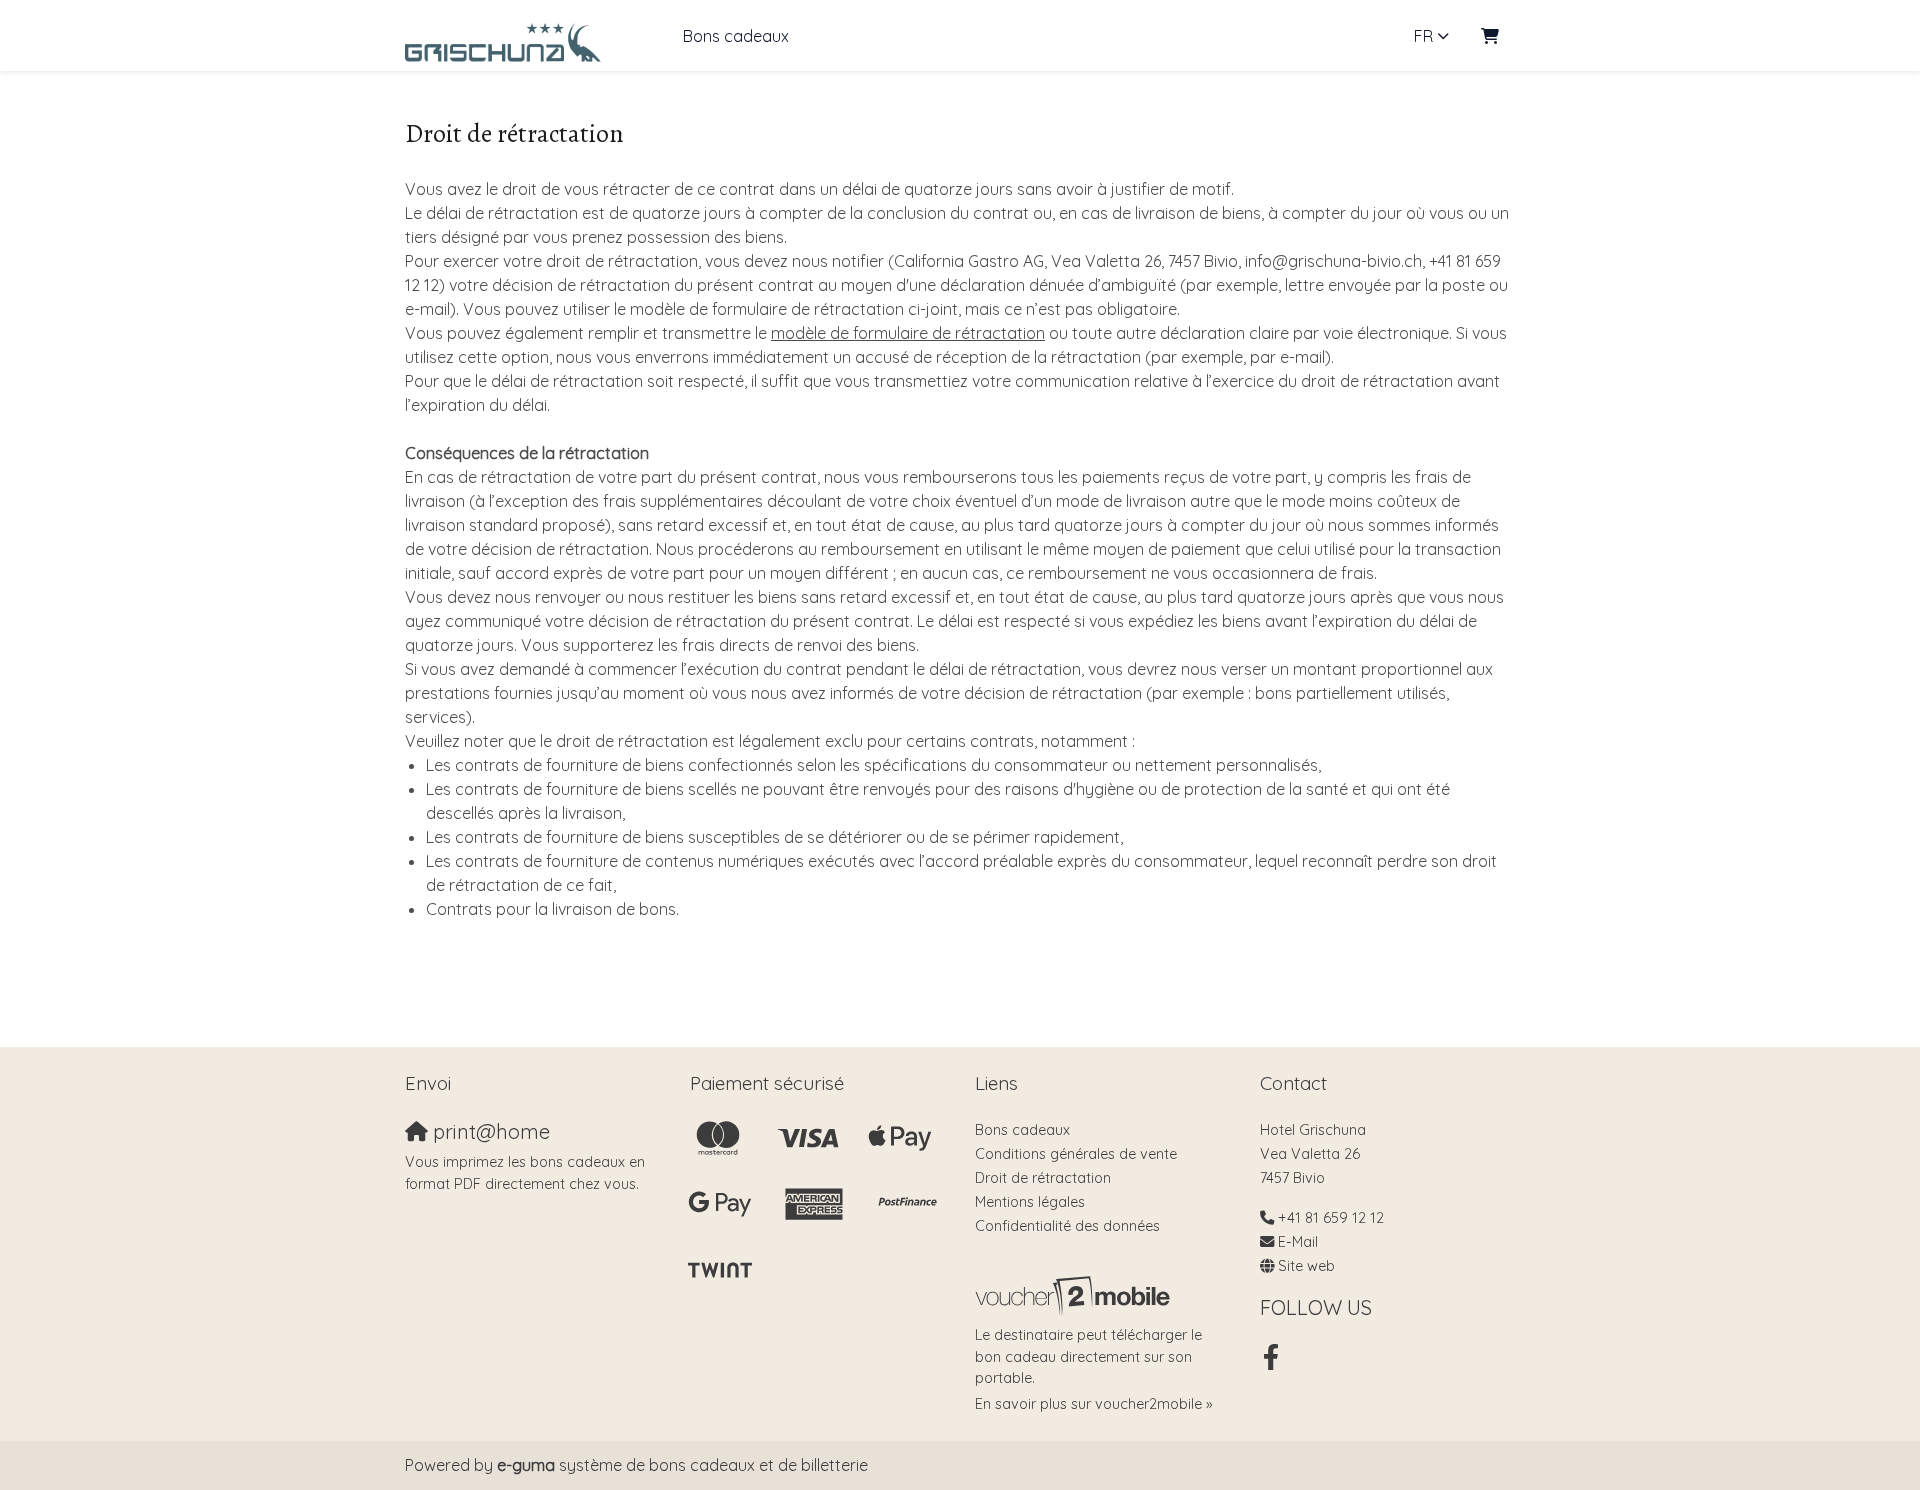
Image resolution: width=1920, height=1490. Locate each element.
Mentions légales (1030, 1202)
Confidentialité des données (1067, 1226)
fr (1423, 36)
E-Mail (1298, 1242)
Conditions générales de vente (1076, 1154)
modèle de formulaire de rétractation (908, 333)
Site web (1306, 1266)
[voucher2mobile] (1075, 1296)
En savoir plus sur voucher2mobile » (1093, 1404)
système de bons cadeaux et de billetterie (682, 1465)
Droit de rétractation (1043, 1178)
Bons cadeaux (736, 36)
